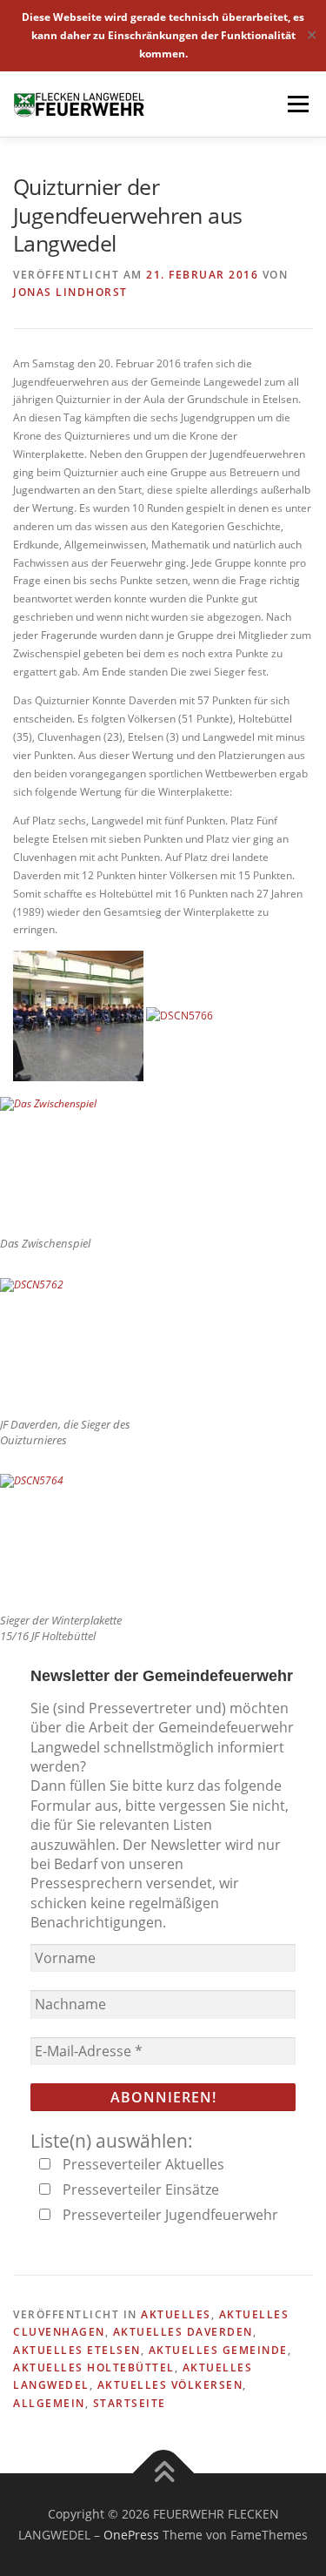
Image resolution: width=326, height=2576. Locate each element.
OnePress (131, 2535)
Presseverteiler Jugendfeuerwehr (169, 2215)
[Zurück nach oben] (163, 2474)
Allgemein (49, 2403)
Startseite (130, 2403)
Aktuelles (176, 2314)
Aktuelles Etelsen (77, 2350)
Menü (296, 104)
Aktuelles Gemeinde (218, 2350)
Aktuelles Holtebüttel (94, 2367)
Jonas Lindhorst (70, 292)
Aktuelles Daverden (183, 2332)
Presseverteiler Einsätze (139, 2189)
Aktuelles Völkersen (170, 2385)
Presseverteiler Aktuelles (142, 2164)
